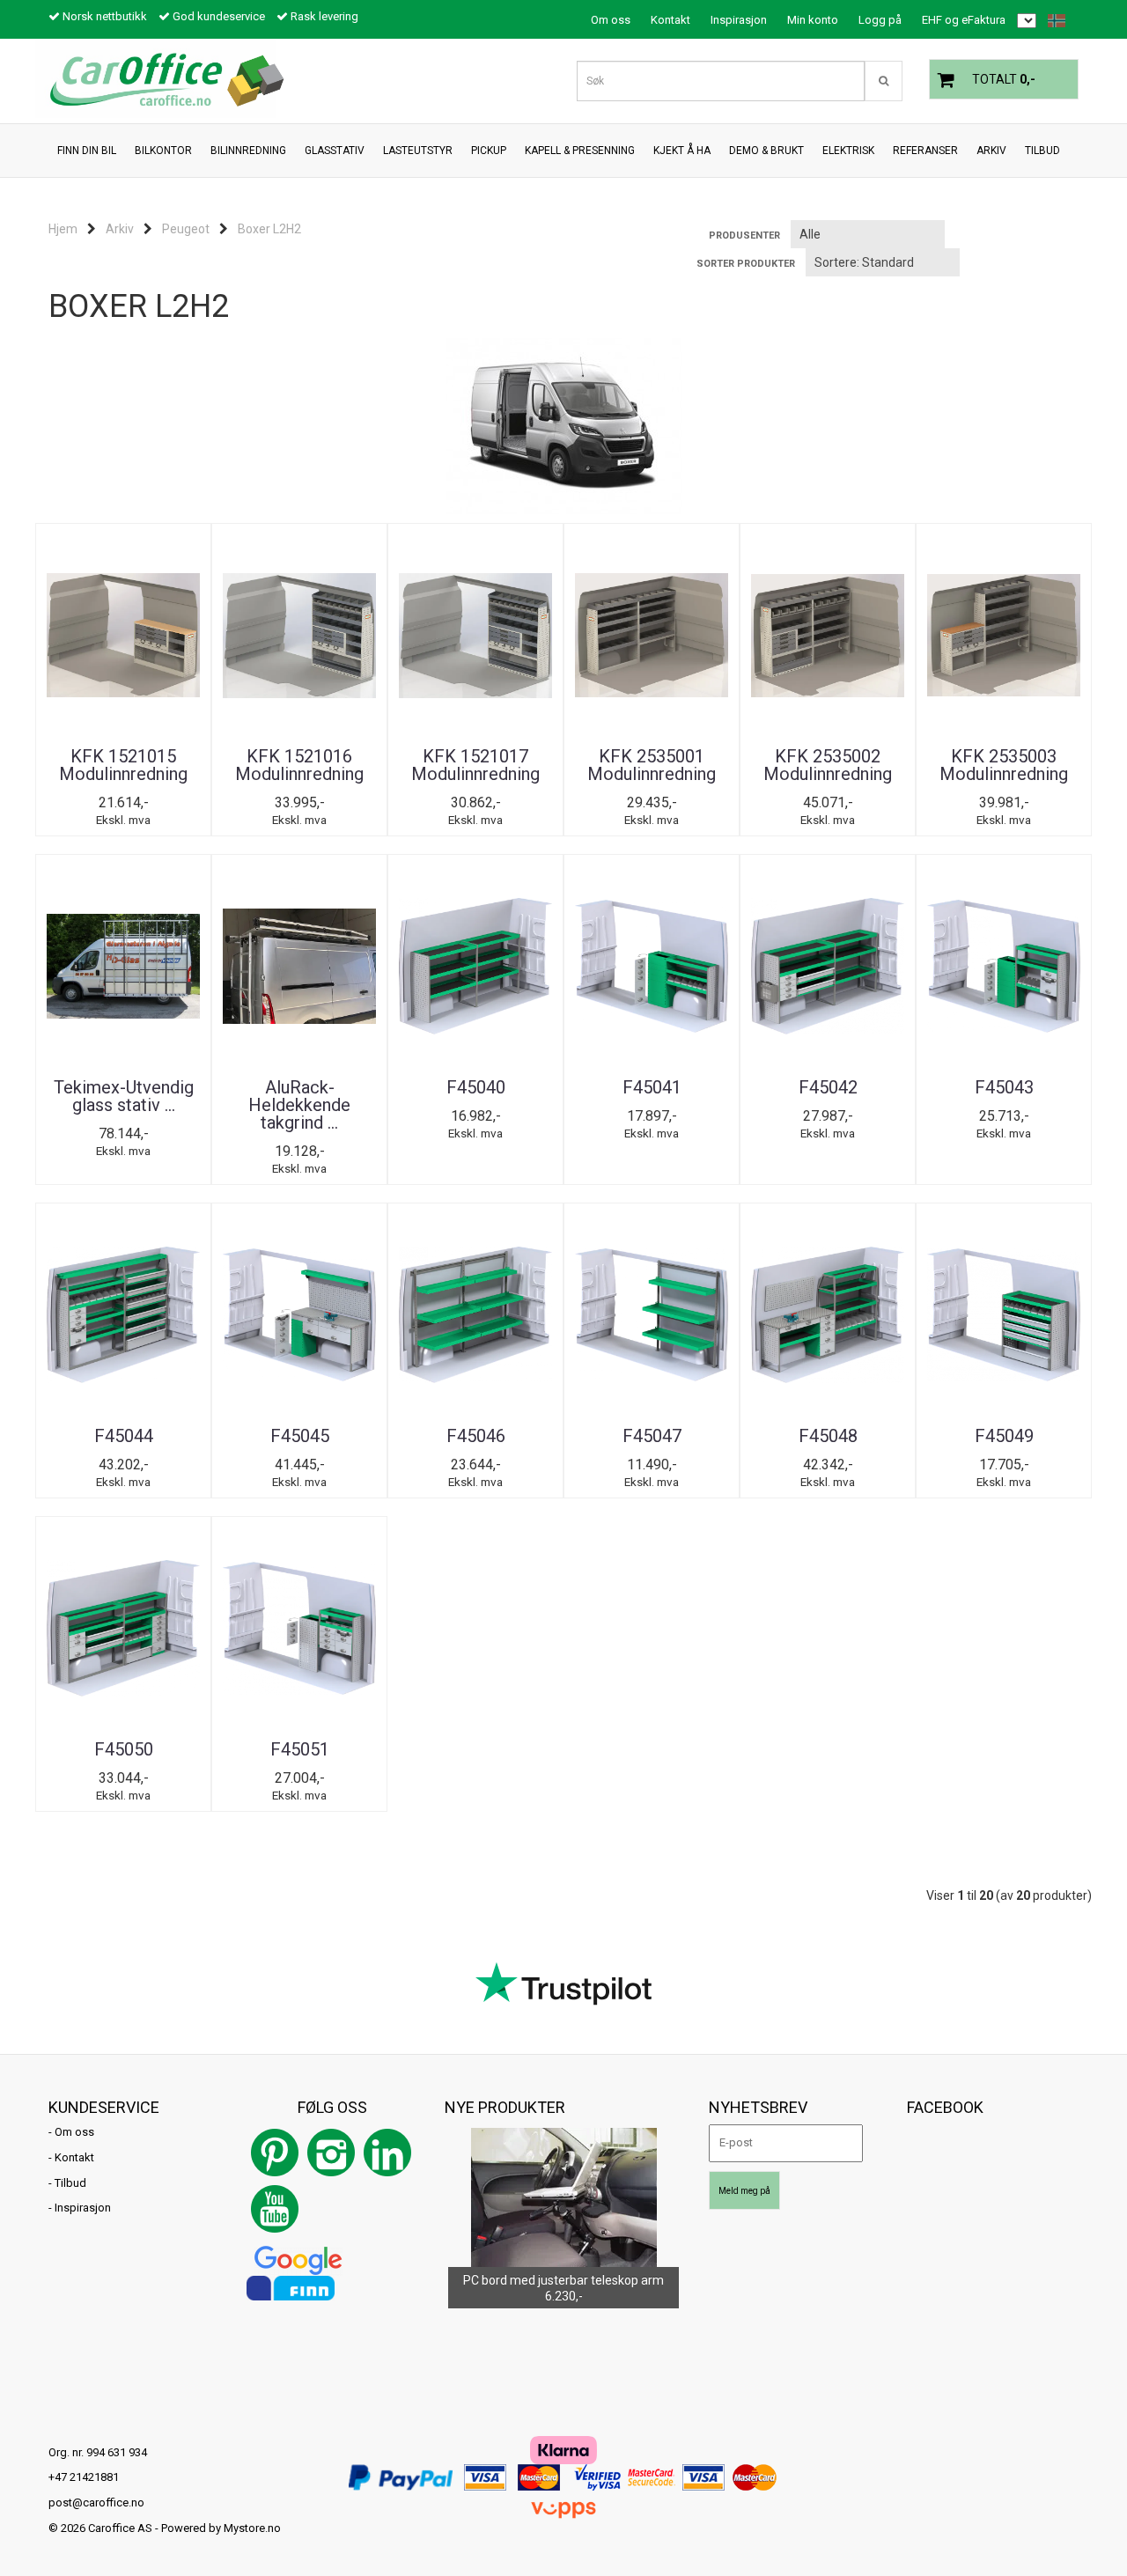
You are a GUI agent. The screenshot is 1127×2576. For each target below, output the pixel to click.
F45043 (1004, 1087)
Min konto (813, 20)
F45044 (124, 1436)
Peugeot (186, 229)
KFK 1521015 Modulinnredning (123, 765)
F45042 (828, 1087)
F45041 (652, 1087)
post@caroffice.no (96, 2502)
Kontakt (670, 20)
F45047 (652, 1436)
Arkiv (120, 229)
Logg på (880, 20)
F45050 (124, 1749)
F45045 (300, 1436)
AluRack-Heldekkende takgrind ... (299, 1105)
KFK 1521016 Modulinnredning (299, 765)
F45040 (476, 1087)
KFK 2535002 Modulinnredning (828, 765)
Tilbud (70, 2183)
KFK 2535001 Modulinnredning (652, 765)
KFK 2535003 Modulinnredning (1004, 765)
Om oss (611, 20)
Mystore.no (252, 2528)
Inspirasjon (739, 20)
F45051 (300, 1749)
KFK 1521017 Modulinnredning (475, 765)
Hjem (63, 229)
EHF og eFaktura (964, 20)
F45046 (476, 1436)
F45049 (1004, 1436)
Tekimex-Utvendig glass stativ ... (124, 1096)
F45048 (828, 1436)
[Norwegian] (1052, 21)
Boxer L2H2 (269, 229)
